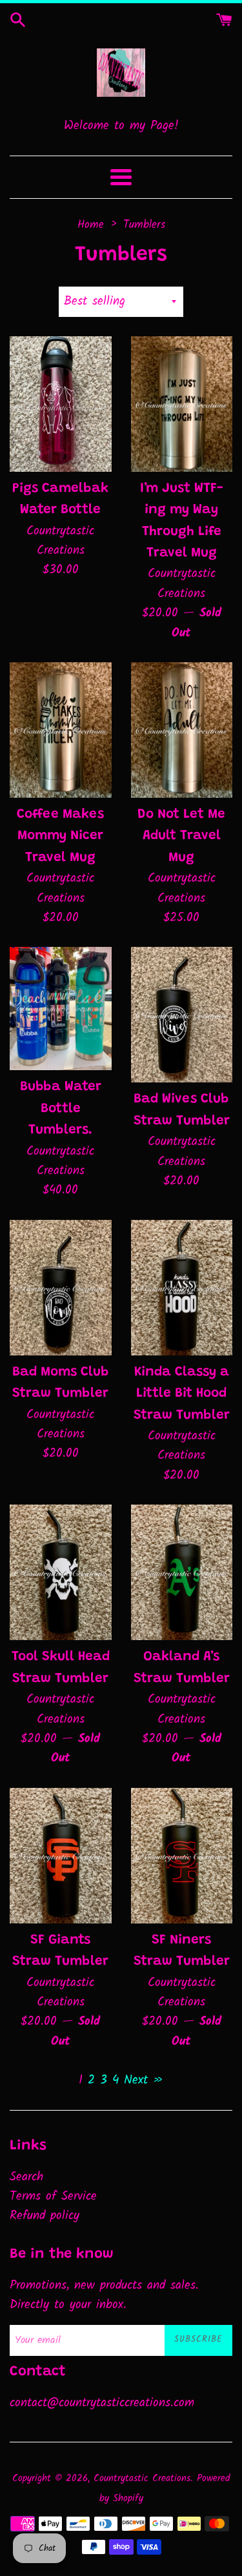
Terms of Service (53, 2196)
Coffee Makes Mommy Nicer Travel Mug (60, 837)
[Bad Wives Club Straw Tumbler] (182, 1015)
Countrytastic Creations (142, 2479)
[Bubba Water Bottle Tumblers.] (61, 1009)
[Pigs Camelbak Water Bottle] (61, 404)
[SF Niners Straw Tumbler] (182, 1856)
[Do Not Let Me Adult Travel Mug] (182, 730)
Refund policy (45, 2216)
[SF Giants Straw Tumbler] (61, 1856)
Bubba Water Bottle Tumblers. (61, 1109)
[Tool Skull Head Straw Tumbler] (61, 1572)
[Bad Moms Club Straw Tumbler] (61, 1288)
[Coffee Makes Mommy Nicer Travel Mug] (61, 730)
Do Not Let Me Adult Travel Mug (181, 837)
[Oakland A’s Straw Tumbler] (182, 1572)
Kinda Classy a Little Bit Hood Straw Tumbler (182, 1394)
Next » (144, 2080)
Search (26, 2177)
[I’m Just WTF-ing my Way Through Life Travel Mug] (182, 404)
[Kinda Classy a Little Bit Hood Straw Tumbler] (182, 1288)
